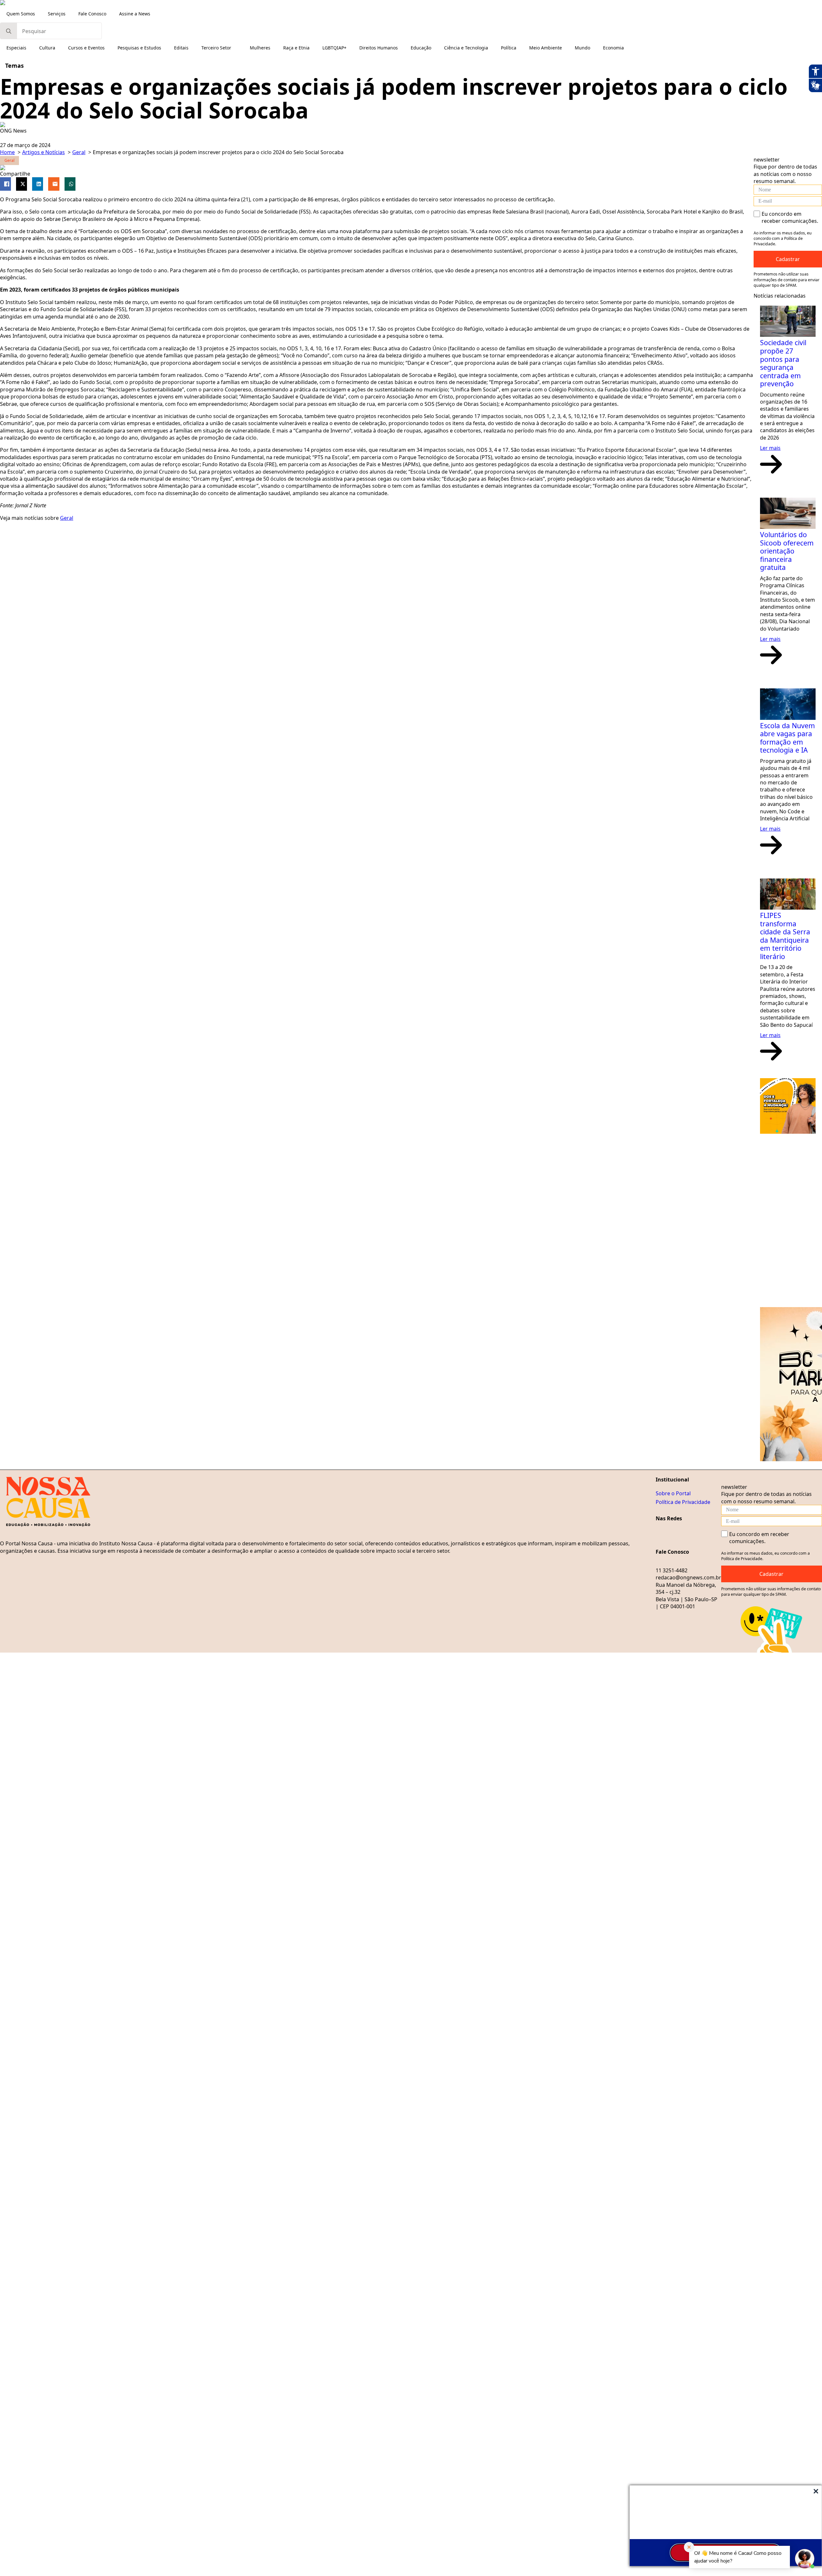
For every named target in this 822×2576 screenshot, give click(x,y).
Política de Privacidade (683, 1502)
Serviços (57, 14)
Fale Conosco (92, 14)
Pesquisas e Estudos (139, 48)
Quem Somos (21, 14)
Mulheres (260, 48)
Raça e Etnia (296, 48)
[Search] (9, 31)
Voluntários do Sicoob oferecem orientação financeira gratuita (787, 551)
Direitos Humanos (379, 48)
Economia (613, 48)
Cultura (47, 48)
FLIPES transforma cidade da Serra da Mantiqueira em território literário (785, 936)
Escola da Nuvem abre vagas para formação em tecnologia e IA (787, 738)
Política (509, 48)
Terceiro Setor (216, 48)
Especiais (16, 48)
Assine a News (135, 14)
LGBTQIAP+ (334, 48)
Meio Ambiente (546, 48)
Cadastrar (788, 259)
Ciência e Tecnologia (466, 48)
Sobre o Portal (673, 1493)
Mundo (582, 48)
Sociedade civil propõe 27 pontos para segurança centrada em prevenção (783, 363)
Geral (67, 518)
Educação (421, 48)
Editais (181, 48)
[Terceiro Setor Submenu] (237, 48)
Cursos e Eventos (86, 48)
